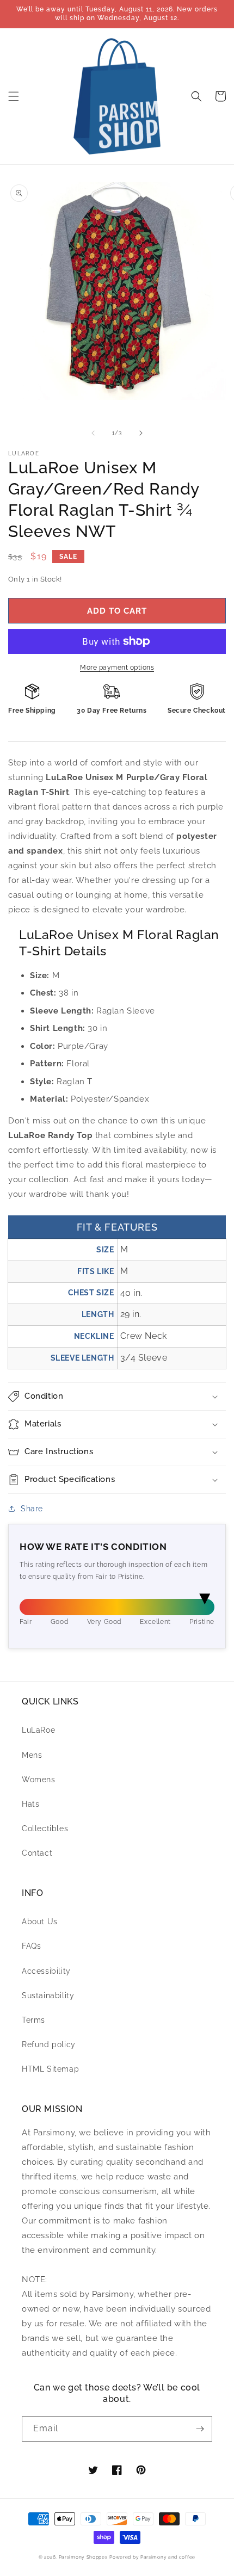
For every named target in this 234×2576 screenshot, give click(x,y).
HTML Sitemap (50, 2069)
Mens (32, 1755)
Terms (33, 2020)
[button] (14, 96)
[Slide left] (93, 433)
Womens (39, 1780)
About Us (40, 1922)
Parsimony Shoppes (83, 2557)
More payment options (117, 668)
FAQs (31, 1946)
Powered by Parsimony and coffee (152, 2557)
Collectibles (45, 1828)
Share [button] (32, 1509)
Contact (37, 1853)
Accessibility (46, 1971)
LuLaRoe (38, 1730)
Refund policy (49, 2044)
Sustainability (48, 1996)
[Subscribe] (200, 2429)
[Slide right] (141, 433)
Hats (30, 1804)
